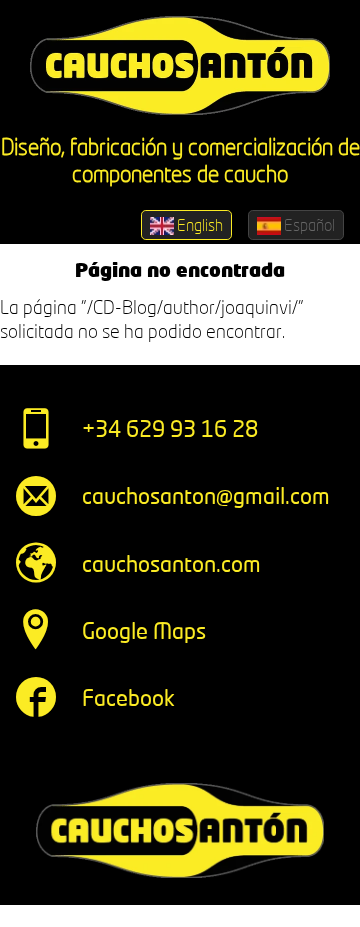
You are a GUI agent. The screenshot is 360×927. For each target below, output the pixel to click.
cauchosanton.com (171, 563)
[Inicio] (180, 65)
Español (308, 225)
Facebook (128, 697)
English (198, 225)
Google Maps (144, 630)
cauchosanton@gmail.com (206, 495)
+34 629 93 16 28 (170, 428)
